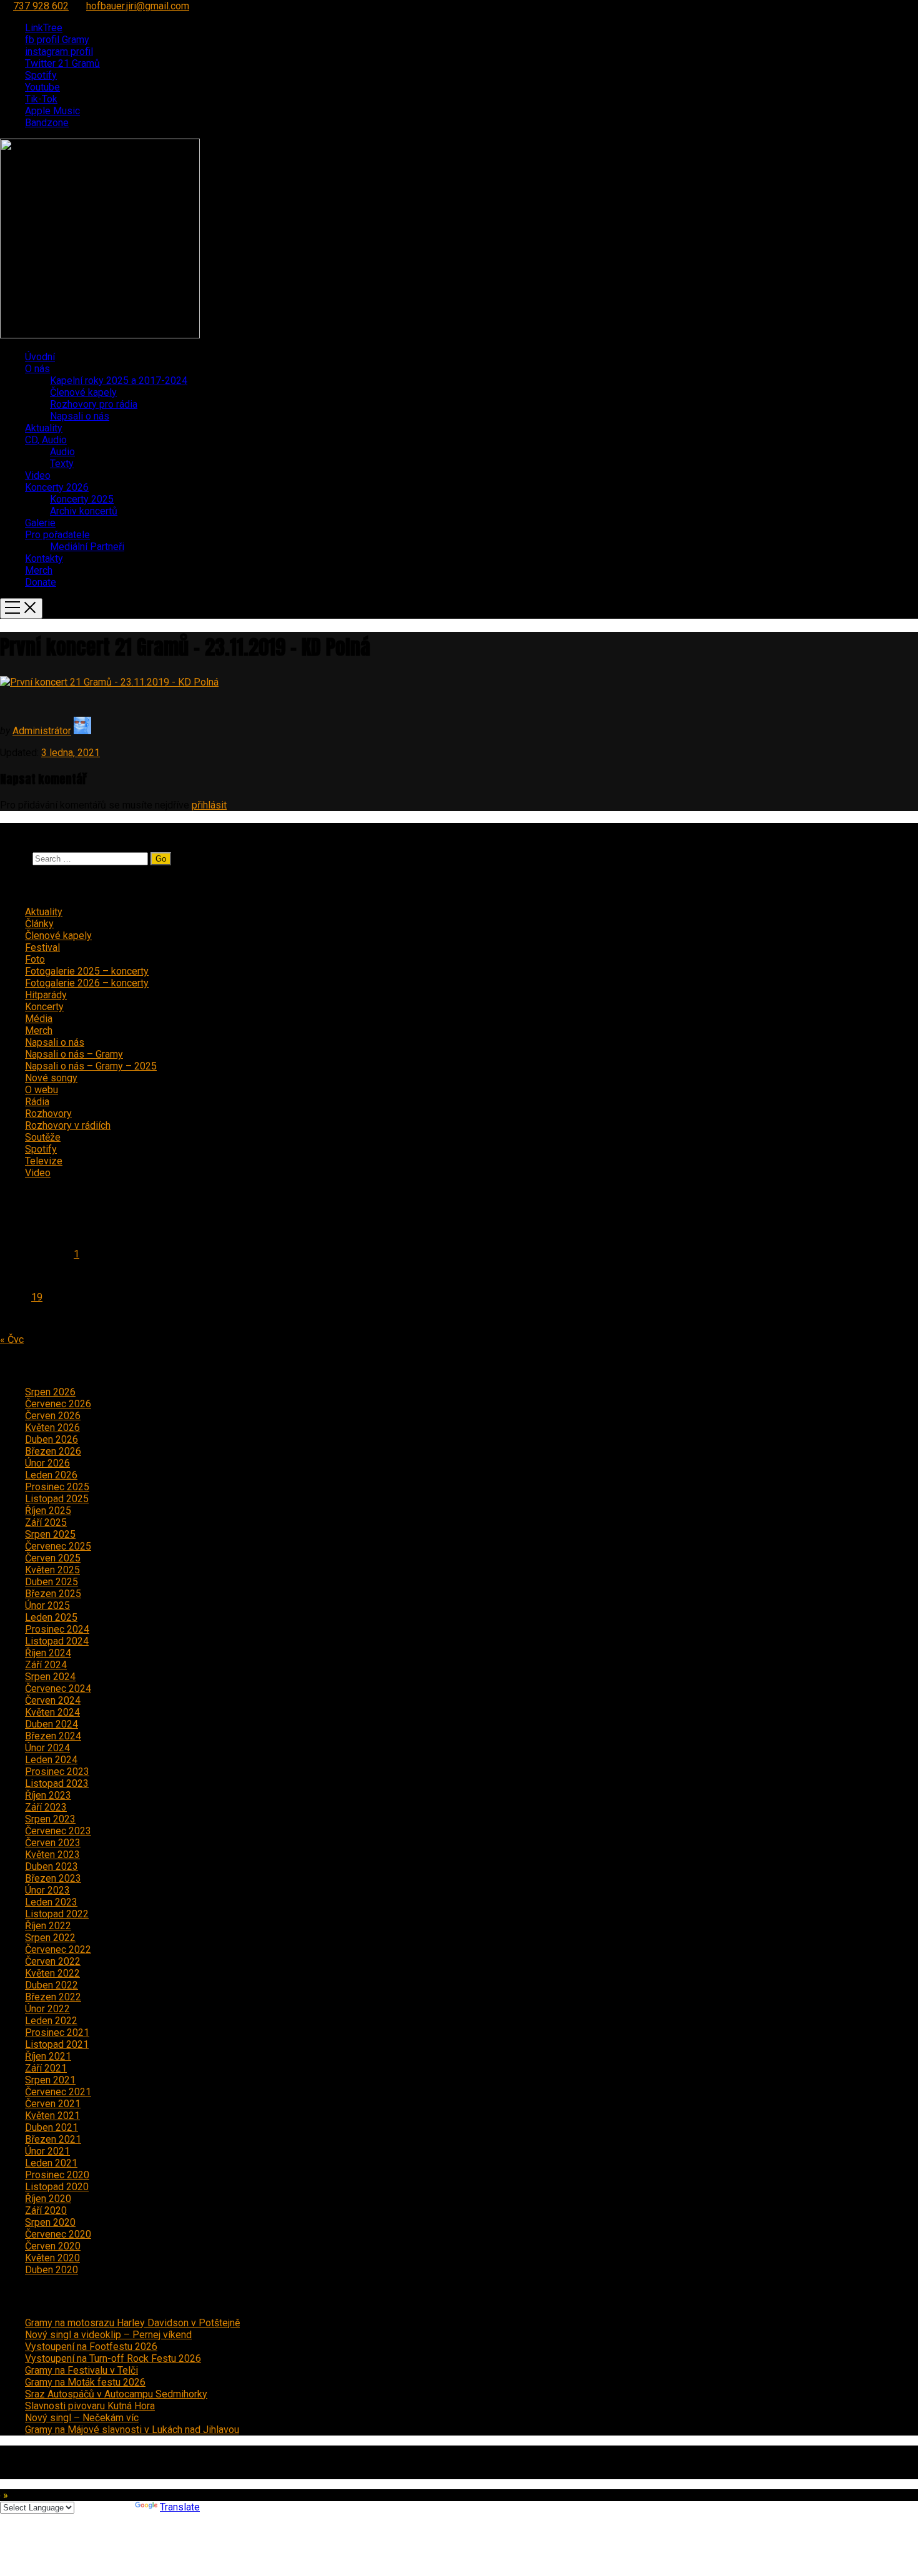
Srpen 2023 (50, 1819)
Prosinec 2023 (57, 1772)
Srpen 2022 (50, 1938)
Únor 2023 (47, 1890)
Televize (44, 1161)
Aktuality (44, 428)
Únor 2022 (47, 2009)
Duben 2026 (52, 1439)
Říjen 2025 (48, 1511)
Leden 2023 (51, 1902)
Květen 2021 (52, 2116)
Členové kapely (83, 392)
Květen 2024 (52, 1712)
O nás (37, 369)
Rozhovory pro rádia (94, 404)
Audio (62, 452)
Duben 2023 (52, 1866)
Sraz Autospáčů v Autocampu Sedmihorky (116, 2394)
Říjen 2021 (48, 2056)
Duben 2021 (52, 2127)
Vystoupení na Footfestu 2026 (91, 2347)
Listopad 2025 (57, 1499)
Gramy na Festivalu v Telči (81, 2370)
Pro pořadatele (57, 535)
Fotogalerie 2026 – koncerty (87, 983)
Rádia (37, 1102)
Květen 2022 (52, 1973)
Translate (180, 2507)
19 (37, 1297)
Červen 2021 (53, 2104)
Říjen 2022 (48, 1926)
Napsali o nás (80, 416)
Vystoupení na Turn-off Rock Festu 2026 (113, 2358)
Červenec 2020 (58, 2234)
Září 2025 (46, 1522)
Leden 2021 (51, 2163)
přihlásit (209, 805)
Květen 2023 (52, 1855)
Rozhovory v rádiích (68, 1125)
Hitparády (46, 995)
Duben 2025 (52, 1582)
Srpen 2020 (50, 2222)
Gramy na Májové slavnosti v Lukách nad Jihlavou (132, 2430)
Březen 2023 (53, 1878)
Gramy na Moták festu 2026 (85, 2382)
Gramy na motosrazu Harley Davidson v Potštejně (132, 2323)
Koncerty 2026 (57, 487)
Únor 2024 (47, 1748)
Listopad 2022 (57, 1914)
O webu (42, 1090)
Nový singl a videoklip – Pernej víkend (108, 2335)
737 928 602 (41, 6)
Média (39, 1019)
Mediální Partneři (87, 547)
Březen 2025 (53, 1594)
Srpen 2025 (50, 1534)
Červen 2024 (53, 1700)
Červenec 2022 (58, 1949)
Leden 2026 (51, 1475)
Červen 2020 (53, 2246)
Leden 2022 (51, 2021)
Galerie (40, 523)
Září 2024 (46, 1665)
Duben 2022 (52, 1985)
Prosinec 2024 (57, 1629)
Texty (62, 464)
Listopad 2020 (57, 2187)
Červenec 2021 (58, 2092)
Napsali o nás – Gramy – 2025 (91, 1066)
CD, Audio (46, 440)
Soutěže (43, 1137)
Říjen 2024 (48, 1653)
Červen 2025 (53, 1558)
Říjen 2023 (48, 1795)
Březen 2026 (53, 1451)
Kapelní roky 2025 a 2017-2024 (119, 381)
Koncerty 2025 (82, 499)
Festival (42, 947)
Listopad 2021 (57, 2044)
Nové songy (51, 1078)
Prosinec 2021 (57, 2033)
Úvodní (40, 357)
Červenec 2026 (58, 1404)
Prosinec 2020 (57, 2175)
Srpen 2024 (50, 1677)
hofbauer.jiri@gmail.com (138, 6)
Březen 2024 (53, 1736)
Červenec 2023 (58, 1831)
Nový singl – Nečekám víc (82, 2418)
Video (38, 475)
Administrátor (42, 731)
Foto (35, 959)
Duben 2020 (52, 2270)
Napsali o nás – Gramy (74, 1054)
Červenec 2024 (58, 1689)
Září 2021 (46, 2068)
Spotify (41, 1149)
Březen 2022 (53, 1997)
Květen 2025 (52, 1570)
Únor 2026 (47, 1463)
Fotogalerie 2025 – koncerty (87, 971)
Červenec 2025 (58, 1546)
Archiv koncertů (84, 511)
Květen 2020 (52, 2258)
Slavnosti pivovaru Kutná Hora (90, 2406)
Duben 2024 (52, 1724)
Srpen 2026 (50, 1392)
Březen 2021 (53, 2139)
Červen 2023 (53, 1843)
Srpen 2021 (50, 2080)
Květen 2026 (52, 1428)
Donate (41, 582)
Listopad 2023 (57, 1783)
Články (39, 924)
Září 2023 (46, 1807)
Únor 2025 (47, 1605)
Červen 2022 (53, 1961)
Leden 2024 (51, 1760)
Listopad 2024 (57, 1641)
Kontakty (44, 558)
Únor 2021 (47, 2151)
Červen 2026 (53, 1416)
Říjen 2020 (48, 2199)
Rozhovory (48, 1113)
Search (15, 858)
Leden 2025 (51, 1617)
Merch (39, 570)
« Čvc (12, 1340)
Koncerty (44, 1007)
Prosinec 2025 (57, 1487)
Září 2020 (46, 2210)
